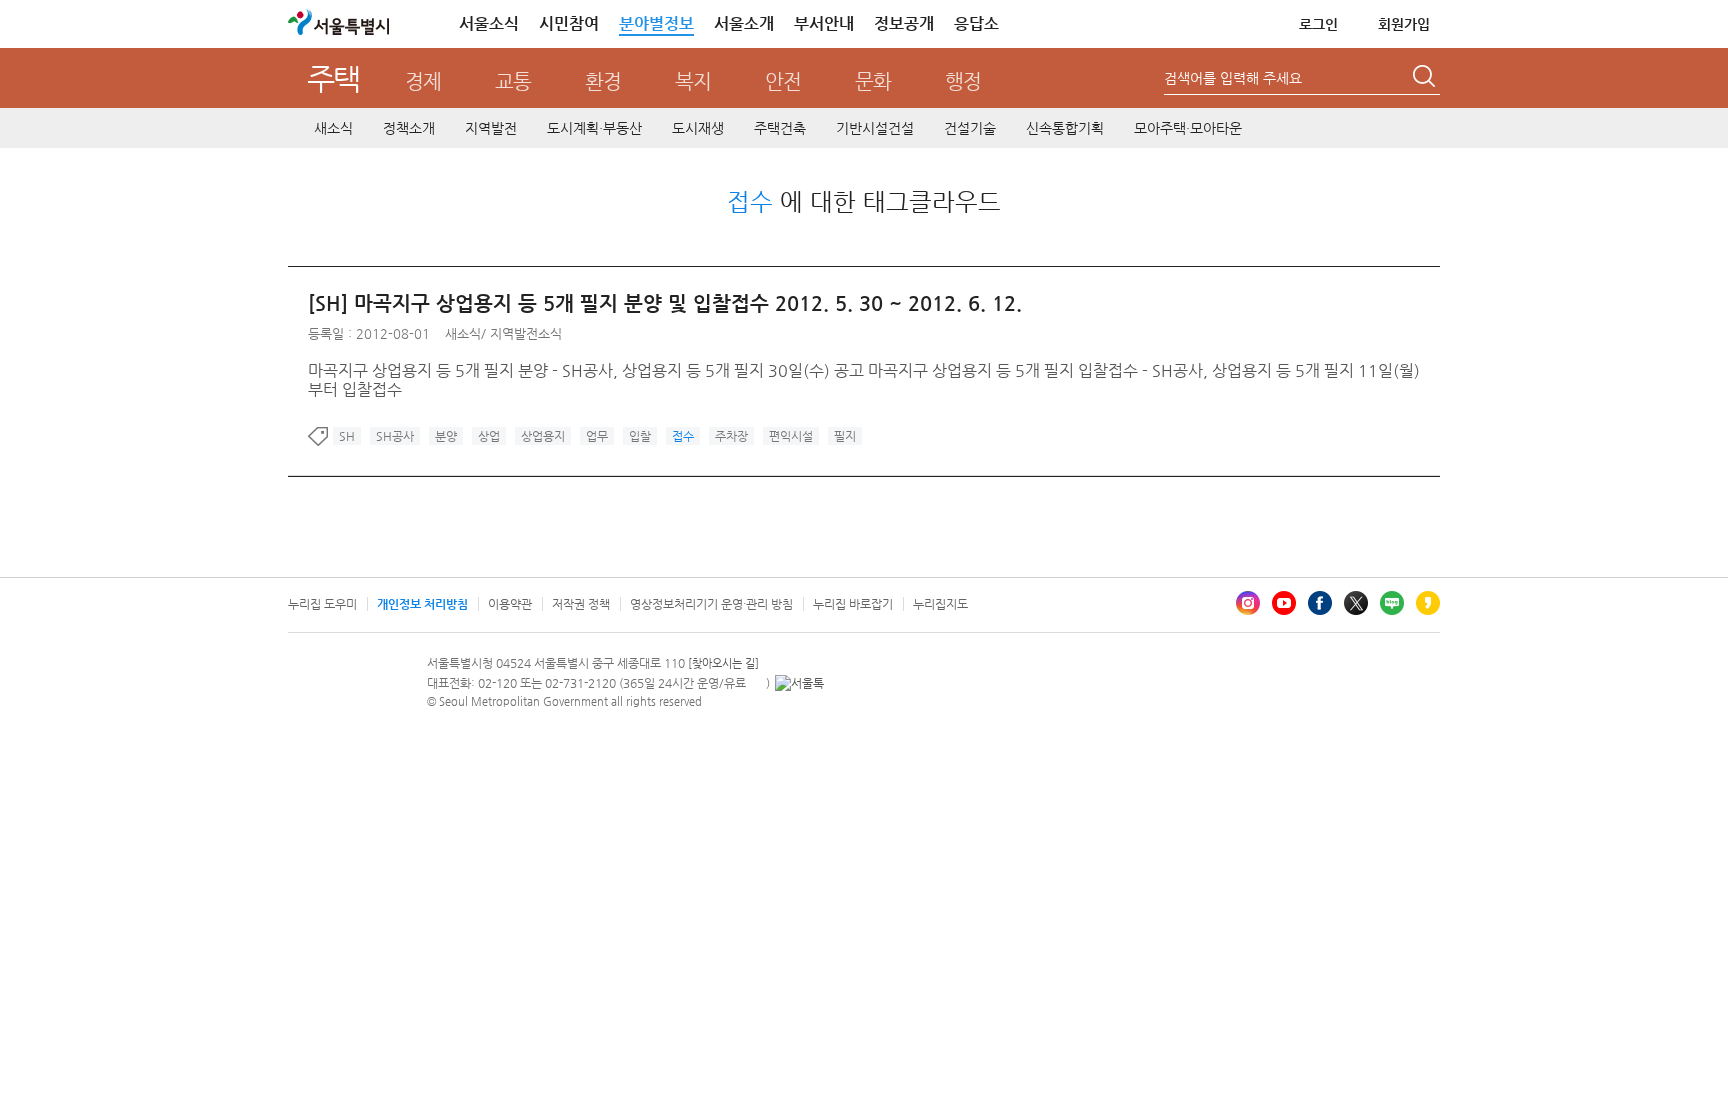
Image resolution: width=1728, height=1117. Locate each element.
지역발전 (491, 128)
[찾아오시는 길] (723, 663)
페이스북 (1320, 603)
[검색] (1426, 79)
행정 (963, 81)
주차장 (731, 436)
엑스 (1356, 603)
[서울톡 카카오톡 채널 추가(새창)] (799, 683)
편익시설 (791, 436)
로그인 (1318, 24)
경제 (423, 81)
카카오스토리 (1428, 603)
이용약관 (510, 604)
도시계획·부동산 (594, 128)
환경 (603, 81)
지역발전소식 (526, 333)
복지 (693, 81)
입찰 (640, 436)
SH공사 (395, 436)
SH (347, 436)
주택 (333, 78)
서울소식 (489, 23)
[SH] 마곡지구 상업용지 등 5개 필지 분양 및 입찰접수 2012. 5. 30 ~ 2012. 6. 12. (665, 303)
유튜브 (1284, 603)
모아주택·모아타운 (1188, 128)
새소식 (333, 128)
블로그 (1392, 603)
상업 (489, 436)
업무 (597, 436)
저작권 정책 (581, 604)
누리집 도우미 (322, 604)
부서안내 (824, 23)
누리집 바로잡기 (853, 604)
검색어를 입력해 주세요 (1233, 78)
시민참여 (569, 23)
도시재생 (698, 128)
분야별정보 (656, 23)
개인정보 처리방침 (422, 604)
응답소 (976, 23)
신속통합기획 (1065, 128)
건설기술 (970, 128)
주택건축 (780, 128)
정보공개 (904, 23)
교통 (513, 81)
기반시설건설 (875, 128)
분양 (446, 436)
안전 (783, 81)
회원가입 (1404, 24)
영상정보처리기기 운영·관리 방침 (711, 604)
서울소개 (744, 23)
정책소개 (409, 128)
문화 (873, 81)
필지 (845, 436)
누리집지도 (940, 604)
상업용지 (543, 436)
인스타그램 (1248, 603)
